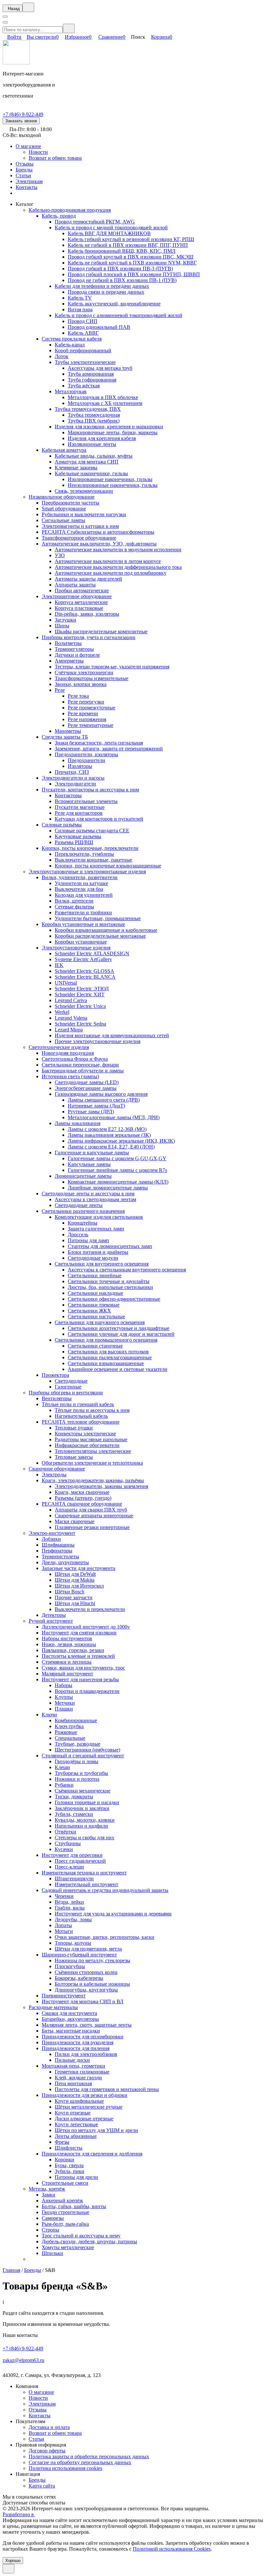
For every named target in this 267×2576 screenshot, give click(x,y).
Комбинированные (76, 1720)
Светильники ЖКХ (89, 1311)
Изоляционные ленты (92, 444)
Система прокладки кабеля (72, 339)
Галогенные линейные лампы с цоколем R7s (117, 1170)
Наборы (63, 1685)
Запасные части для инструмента (78, 1568)
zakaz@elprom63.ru (23, 2360)
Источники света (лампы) (70, 1076)
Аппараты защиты (75, 585)
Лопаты (63, 1925)
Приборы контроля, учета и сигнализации (89, 637)
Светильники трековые (94, 1305)
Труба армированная (91, 374)
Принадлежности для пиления (76, 2048)
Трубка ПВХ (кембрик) (94, 421)
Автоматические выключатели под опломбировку (111, 573)
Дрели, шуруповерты (65, 1562)
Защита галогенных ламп (96, 1229)
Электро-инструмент (52, 1533)
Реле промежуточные (91, 708)
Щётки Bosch (70, 1592)
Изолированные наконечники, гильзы (110, 479)
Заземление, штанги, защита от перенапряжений (109, 749)
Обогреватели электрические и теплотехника (92, 1463)
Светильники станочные (95, 1346)
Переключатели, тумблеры (84, 854)
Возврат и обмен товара (55, 158)
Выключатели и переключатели (90, 1609)
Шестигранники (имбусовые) (87, 1750)
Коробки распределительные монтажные (100, 936)
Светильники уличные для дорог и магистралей (121, 1334)
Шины (62, 626)
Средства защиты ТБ (65, 737)
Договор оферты (47, 2451)
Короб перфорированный (83, 350)
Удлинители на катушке (81, 883)
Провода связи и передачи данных (106, 292)
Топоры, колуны (73, 1943)
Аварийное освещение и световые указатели (118, 1369)
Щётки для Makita (75, 1580)
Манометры (68, 731)
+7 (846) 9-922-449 (23, 114)
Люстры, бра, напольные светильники (110, 1287)
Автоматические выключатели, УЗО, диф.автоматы (99, 544)
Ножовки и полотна (77, 1779)
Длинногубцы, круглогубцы (86, 1990)
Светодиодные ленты (79, 1205)
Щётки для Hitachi (75, 1603)
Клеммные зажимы (76, 468)
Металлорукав (71, 391)
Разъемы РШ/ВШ (74, 842)
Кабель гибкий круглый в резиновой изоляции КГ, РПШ (131, 239)
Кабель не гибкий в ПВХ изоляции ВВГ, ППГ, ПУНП (128, 245)
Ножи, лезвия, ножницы (69, 1644)
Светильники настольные (96, 1316)
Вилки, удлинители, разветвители (80, 877)
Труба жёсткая (84, 386)
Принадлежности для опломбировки (83, 2037)
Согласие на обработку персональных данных (80, 2462)
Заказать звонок (21, 121)
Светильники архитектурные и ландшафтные (119, 1328)
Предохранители (86, 760)
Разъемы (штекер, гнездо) (83, 1498)
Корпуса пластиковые (79, 608)
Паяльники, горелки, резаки (73, 1650)
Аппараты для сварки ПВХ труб (91, 1510)
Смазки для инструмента (69, 2013)
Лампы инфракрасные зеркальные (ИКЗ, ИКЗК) (121, 1141)
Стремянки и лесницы (67, 1662)
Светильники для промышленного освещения (106, 1340)
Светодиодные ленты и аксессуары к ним (88, 1194)
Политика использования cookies (65, 2468)
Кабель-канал (70, 345)
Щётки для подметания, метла (88, 1949)
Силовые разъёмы (62, 825)
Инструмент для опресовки (72, 1855)
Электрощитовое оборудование (77, 596)
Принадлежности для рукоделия (77, 2042)
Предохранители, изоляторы (86, 754)
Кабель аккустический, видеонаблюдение (114, 304)
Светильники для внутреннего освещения (102, 1264)
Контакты (27, 187)
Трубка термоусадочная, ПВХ (88, 409)
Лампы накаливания (77, 1123)
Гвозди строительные (65, 2212)
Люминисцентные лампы (83, 1176)
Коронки (64, 2160)
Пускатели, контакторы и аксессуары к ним (90, 790)
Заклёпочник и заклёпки (82, 1808)
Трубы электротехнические (85, 362)
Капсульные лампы (89, 1164)
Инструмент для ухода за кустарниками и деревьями (113, 1914)
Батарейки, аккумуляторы (70, 2019)
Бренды (24, 170)
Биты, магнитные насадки (71, 2031)
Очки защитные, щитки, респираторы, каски (105, 1937)
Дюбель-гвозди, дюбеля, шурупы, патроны (89, 2241)
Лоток (62, 356)
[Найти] (69, 28)
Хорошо (13, 2561)
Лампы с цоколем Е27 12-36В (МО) (107, 1129)
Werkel (62, 1012)
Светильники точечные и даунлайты (109, 1281)
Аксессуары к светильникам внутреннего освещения (127, 1270)
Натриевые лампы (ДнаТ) (96, 1106)
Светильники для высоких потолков (108, 1352)
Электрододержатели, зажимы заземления (101, 1486)
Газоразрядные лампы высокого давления (101, 1094)
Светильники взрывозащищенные (106, 1363)
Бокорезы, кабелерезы (79, 1978)
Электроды (54, 1475)
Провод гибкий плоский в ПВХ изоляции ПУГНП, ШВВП (134, 274)
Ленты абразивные (76, 2136)
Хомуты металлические (68, 2247)
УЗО (60, 555)
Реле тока (78, 696)
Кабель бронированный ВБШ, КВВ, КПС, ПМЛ (122, 251)
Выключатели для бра (79, 889)
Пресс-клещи (69, 1867)
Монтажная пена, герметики (73, 2066)
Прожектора (55, 1375)
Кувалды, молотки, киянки (85, 1820)
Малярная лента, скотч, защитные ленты (87, 2025)
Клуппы (64, 1697)
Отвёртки (65, 1832)
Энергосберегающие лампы (86, 1088)
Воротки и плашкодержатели (87, 1691)
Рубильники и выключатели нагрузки (84, 514)
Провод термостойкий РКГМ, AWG (95, 222)
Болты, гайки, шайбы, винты (74, 2206)
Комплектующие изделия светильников (99, 1217)
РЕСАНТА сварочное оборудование (82, 1504)
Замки (49, 2195)
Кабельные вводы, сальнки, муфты (94, 456)
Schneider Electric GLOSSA (84, 971)
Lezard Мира (69, 1030)
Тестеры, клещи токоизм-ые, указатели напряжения (112, 667)
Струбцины (68, 1843)
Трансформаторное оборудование (79, 538)
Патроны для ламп (88, 1240)
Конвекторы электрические (85, 1434)
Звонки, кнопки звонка (81, 684)
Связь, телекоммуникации (84, 491)
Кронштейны (83, 1223)
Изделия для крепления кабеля (102, 438)
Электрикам (29, 181)
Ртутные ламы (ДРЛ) (91, 1112)
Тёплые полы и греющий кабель (78, 1404)
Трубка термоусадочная (94, 415)
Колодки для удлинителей (84, 895)
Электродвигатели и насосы (73, 778)
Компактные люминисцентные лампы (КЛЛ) (118, 1182)
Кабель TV (80, 298)
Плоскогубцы (70, 1966)
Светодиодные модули (93, 1258)
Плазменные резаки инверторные (92, 1527)
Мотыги (64, 1931)
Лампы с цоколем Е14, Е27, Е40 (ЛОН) (111, 1147)
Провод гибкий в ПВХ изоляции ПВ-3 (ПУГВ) (120, 268)
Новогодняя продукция (68, 1053)
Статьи (23, 175)
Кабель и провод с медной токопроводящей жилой (111, 228)
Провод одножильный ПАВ (99, 327)
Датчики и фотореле (77, 655)
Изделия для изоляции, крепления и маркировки (109, 427)
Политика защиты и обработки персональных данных (89, 2456)
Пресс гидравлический (80, 1861)
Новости (38, 152)
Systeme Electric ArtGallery (83, 959)
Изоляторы (80, 766)
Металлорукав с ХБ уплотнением (105, 403)
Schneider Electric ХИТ (80, 994)
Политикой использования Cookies (172, 2549)
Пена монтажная (73, 2083)
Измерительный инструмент (86, 1884)
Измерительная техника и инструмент (84, 1873)
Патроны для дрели (76, 2177)
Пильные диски (72, 2060)
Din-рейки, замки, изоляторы (87, 614)
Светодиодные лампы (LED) (87, 1082)
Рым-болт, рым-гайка (65, 2224)
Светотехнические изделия (59, 1047)
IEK (59, 965)
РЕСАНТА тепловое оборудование (81, 1422)
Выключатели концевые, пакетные (93, 860)
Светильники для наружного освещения (100, 1322)
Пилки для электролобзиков (86, 2054)
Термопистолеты (60, 1556)
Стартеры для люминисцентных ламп (110, 1246)
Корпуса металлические (81, 602)
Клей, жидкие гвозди (78, 2078)
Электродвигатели (75, 784)
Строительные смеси (65, 2183)
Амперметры (69, 661)
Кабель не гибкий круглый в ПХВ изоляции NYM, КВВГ (132, 263)
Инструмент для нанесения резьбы (80, 1679)
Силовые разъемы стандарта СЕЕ (92, 831)
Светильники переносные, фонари (80, 1065)
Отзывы (25, 164)
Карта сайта (42, 2486)
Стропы (50, 2230)
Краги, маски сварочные (82, 1492)
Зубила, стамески (74, 1814)
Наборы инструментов (67, 1638)
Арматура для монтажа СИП (87, 462)
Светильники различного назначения (83, 1211)
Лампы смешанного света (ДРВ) (104, 1100)
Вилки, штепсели (74, 901)
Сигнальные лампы (63, 520)
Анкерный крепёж (62, 2200)
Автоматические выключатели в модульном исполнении (118, 550)
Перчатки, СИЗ (72, 772)
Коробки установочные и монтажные (83, 924)
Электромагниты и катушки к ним (80, 526)
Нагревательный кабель (81, 1416)
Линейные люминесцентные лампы (108, 1188)
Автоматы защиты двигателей (88, 579)
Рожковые (66, 1732)
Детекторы (54, 1615)
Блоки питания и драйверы (98, 1252)
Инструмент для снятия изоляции (79, 1633)
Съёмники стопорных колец (86, 1972)
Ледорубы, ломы (73, 1919)
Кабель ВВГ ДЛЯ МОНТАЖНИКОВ (109, 233)
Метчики (65, 1703)
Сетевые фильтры (74, 907)
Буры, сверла (69, 2165)
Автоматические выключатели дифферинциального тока (118, 567)
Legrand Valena (71, 1018)
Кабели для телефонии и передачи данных (102, 286)
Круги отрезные (73, 2113)
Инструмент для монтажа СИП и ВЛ (83, 2001)
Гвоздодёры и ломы (77, 1761)
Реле (60, 690)
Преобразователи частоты (70, 503)
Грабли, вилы (70, 1908)
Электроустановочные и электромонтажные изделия (87, 872)
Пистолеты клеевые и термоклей (78, 1656)
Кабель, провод (59, 216)
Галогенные (68, 1387)
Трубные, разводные (77, 1744)
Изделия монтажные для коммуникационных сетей (112, 1035)
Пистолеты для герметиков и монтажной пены (107, 2089)
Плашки (64, 1709)
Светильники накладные (95, 1293)
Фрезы (62, 2142)
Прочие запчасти (74, 1597)
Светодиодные (71, 1381)
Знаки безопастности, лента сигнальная (99, 743)
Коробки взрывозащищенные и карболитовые (106, 930)
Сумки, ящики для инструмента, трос (83, 1668)
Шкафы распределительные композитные (101, 631)
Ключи (49, 1715)
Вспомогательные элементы (86, 801)
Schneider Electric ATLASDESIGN (92, 953)
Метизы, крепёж (47, 2189)
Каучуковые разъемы (78, 836)
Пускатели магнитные (80, 807)
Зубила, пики (70, 2171)
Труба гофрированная (92, 380)
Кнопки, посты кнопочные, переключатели (90, 848)
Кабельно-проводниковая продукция (70, 210)
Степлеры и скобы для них (84, 1838)
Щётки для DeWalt (75, 1574)
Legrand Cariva (71, 1000)
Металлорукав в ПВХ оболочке (103, 397)
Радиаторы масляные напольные (91, 1439)
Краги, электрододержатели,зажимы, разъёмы (93, 1480)
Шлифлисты (69, 2148)
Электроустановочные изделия (76, 948)
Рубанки (64, 1785)
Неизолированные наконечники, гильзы (113, 485)
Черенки (64, 1896)
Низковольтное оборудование (62, 497)
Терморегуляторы (74, 649)
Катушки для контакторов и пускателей (99, 819)
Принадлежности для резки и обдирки (84, 2095)
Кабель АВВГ (83, 333)
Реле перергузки (86, 702)
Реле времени (83, 713)
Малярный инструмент (67, 1674)
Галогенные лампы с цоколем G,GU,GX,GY (117, 1158)
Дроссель (78, 1234)
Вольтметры (68, 643)
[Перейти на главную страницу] (16, 63)
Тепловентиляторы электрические (93, 1451)
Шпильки (52, 2253)
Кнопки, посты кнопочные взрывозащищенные (108, 866)
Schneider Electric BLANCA (85, 977)
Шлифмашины (58, 1545)
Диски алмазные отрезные (84, 2119)
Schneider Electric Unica (80, 1006)
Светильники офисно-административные (114, 1299)
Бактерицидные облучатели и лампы (83, 1071)
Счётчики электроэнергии (84, 672)
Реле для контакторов (79, 813)
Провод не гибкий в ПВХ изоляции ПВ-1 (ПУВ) (122, 280)
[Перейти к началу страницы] (8, 2569)
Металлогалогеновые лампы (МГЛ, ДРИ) (114, 1117)
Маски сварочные (75, 1521)
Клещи (62, 1767)
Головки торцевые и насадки (87, 1802)
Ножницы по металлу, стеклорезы (92, 1960)
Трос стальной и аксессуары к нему (81, 2236)
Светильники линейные (95, 1275)
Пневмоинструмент (64, 1996)
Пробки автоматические (82, 590)
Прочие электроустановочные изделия (98, 1041)
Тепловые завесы (74, 1457)
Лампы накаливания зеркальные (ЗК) (109, 1135)
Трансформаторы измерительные (91, 678)
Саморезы (53, 2218)
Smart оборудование (64, 509)
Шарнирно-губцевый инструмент (79, 1955)
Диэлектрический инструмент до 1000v (86, 1627)
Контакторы (68, 795)
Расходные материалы (53, 2007)
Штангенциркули (74, 1878)
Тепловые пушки (74, 1428)
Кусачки (64, 1849)
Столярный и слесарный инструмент (83, 1756)
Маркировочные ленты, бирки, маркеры (113, 432)
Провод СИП (83, 321)
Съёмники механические (83, 1791)
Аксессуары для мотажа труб (100, 368)
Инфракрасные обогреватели (87, 1445)
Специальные (70, 1738)
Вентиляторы (57, 1398)
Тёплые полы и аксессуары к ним (92, 1410)
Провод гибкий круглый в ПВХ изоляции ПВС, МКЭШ (131, 257)
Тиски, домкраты (74, 1797)
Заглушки (65, 620)
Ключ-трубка (69, 1726)
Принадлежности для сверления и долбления (92, 2154)
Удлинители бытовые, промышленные (98, 918)
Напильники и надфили (81, 1826)
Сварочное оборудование (57, 1469)
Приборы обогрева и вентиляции (66, 1393)
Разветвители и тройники (83, 912)
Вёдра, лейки (69, 1902)
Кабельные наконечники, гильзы (91, 473)
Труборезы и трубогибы (81, 1773)
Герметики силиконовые (82, 2072)
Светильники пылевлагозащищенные (110, 1357)
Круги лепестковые (76, 2124)
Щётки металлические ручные (89, 2107)
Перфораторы (57, 1551)
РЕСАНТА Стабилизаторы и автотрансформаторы (98, 532)
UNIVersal (66, 983)
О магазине (28, 146)
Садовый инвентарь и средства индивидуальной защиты (105, 1890)
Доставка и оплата (49, 2427)
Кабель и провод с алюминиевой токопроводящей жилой (119, 315)
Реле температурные (91, 725)
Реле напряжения (87, 719)
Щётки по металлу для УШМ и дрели (96, 2130)
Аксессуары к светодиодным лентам (95, 1199)
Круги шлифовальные (79, 2101)
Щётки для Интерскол (79, 1586)
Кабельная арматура (64, 450)
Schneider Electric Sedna (80, 1024)
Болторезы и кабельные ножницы (92, 1984)
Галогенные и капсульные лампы (92, 1153)
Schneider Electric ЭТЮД (82, 989)
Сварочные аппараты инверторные (94, 1516)
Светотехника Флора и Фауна (75, 1059)
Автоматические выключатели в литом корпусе (108, 561)
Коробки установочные (81, 942)
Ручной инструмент (51, 1621)
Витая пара (80, 309)
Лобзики (51, 1539)
